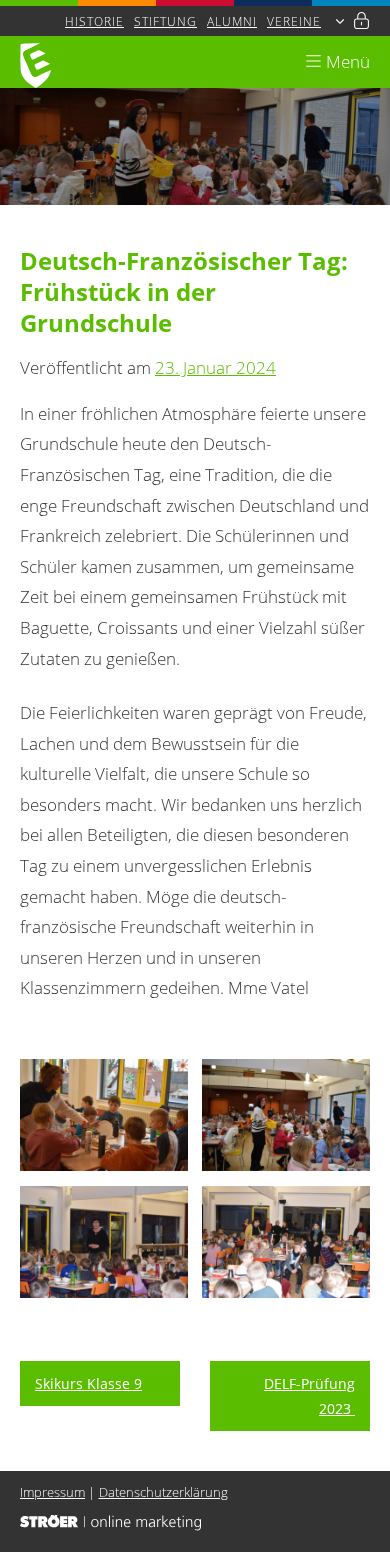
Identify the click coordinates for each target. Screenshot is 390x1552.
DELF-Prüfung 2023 (309, 1396)
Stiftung (165, 21)
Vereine (294, 21)
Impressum (52, 1492)
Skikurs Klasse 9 (88, 1383)
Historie (94, 21)
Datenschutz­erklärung (163, 1492)
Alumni (232, 21)
